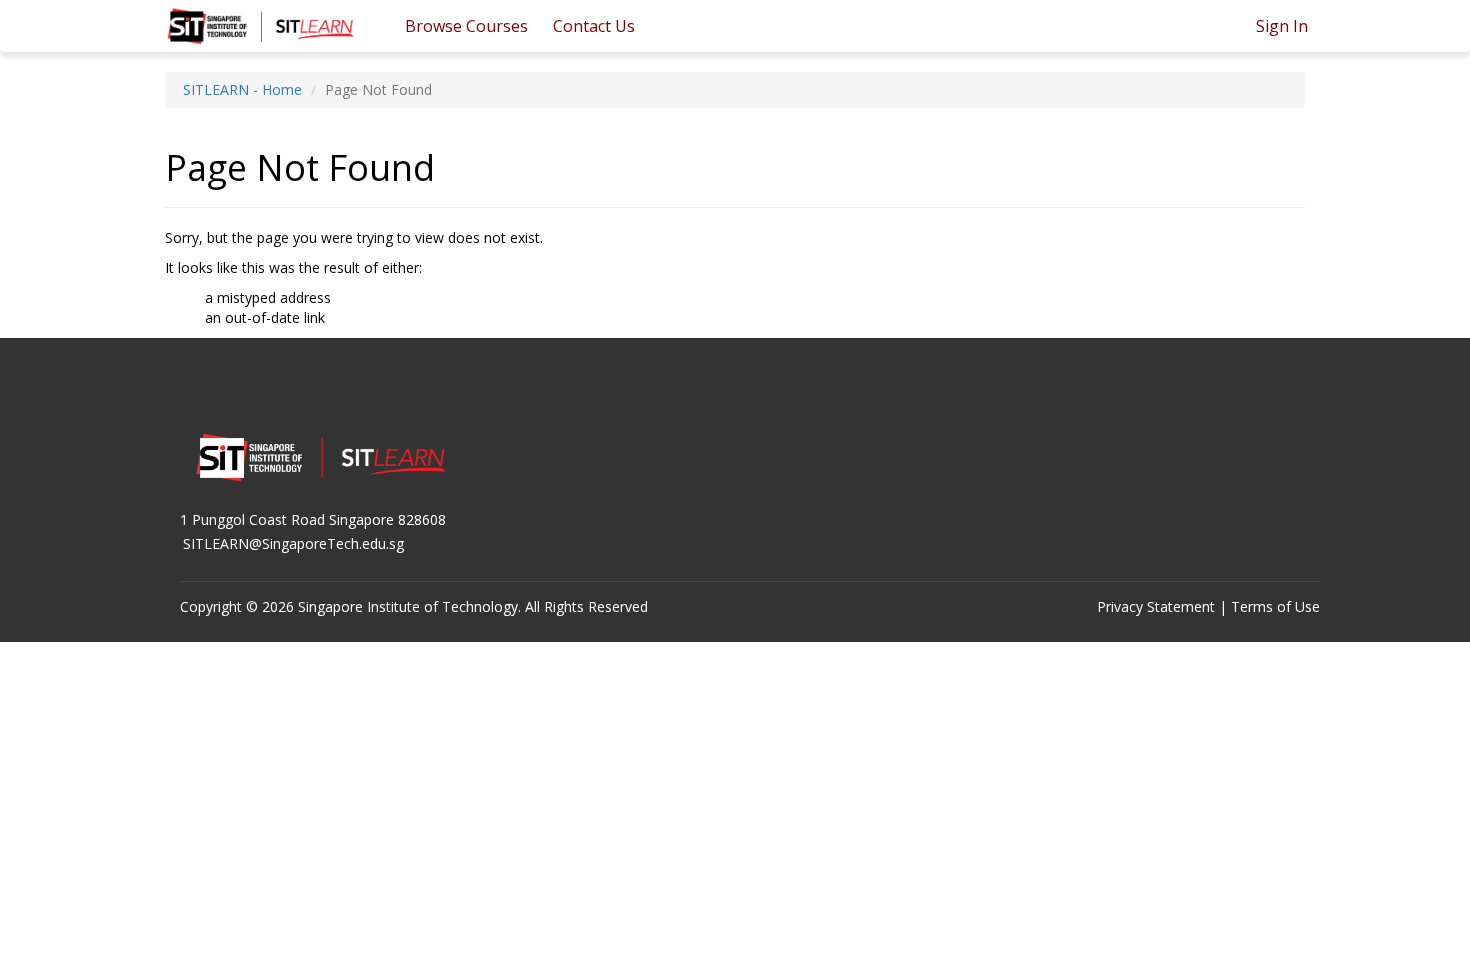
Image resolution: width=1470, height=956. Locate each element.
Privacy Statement (1156, 606)
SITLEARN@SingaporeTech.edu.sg (293, 543)
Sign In (1282, 26)
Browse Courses (466, 26)
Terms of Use (1275, 606)
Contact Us (594, 26)
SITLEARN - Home (242, 89)
